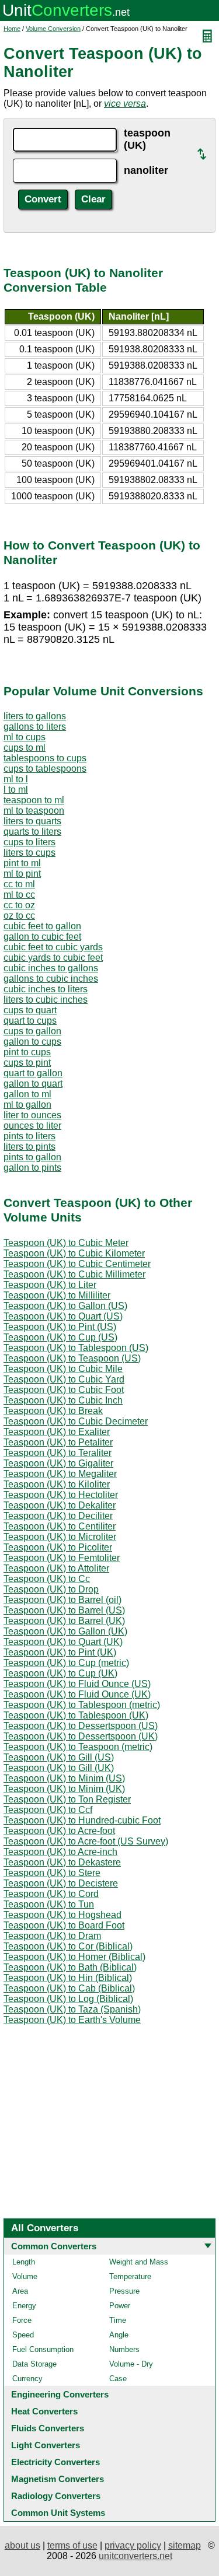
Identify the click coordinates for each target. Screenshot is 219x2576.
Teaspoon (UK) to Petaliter (58, 1442)
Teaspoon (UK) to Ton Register (67, 1799)
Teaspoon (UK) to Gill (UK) (59, 1768)
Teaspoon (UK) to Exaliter (57, 1432)
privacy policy (133, 2545)
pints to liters (29, 1136)
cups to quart (30, 1010)
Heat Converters (44, 2411)
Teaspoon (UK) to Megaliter (60, 1474)
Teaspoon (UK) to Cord (51, 1894)
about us (22, 2545)
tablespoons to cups (45, 758)
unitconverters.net (135, 2556)
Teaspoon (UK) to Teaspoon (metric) (78, 1747)
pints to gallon (32, 1157)
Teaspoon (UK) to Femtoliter (62, 1558)
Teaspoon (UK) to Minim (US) (64, 1778)
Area (20, 2291)
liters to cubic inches (46, 1000)
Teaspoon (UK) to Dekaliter (60, 1505)
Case (118, 2379)
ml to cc (19, 895)
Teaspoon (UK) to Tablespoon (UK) (76, 1715)
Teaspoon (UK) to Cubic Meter (66, 1243)
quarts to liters (32, 832)
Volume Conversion (53, 29)
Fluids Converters (48, 2428)
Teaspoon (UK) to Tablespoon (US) (76, 1348)
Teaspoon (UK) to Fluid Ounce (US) (77, 1684)
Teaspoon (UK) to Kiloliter (57, 1484)
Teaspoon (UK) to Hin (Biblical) (68, 1978)
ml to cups (25, 737)
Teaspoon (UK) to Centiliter (60, 1526)
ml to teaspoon (34, 811)
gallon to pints (32, 1168)
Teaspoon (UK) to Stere (52, 1873)
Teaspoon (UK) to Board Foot (64, 1925)
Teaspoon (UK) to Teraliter (58, 1453)
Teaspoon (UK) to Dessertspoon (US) (81, 1726)
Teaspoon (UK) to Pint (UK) (60, 1652)
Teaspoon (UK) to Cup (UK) (60, 1673)
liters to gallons (35, 716)
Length (24, 2262)
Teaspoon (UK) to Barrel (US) (64, 1610)
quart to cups (30, 1021)
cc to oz (19, 905)
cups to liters (29, 842)
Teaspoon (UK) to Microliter (60, 1537)
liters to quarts (32, 821)
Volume (25, 2276)
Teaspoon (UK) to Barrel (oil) (62, 1600)
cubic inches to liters (46, 989)
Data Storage (34, 2364)
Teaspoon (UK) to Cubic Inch (63, 1400)
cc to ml (19, 884)
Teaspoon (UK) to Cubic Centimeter (77, 1264)
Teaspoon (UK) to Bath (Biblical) (70, 1967)
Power (120, 2306)
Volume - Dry (131, 2364)
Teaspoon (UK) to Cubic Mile (63, 1369)
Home (12, 29)
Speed (23, 2335)
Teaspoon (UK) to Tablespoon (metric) (82, 1705)
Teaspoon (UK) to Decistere (61, 1883)
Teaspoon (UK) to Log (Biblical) (68, 1999)
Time (118, 2320)
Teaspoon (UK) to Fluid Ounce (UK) (77, 1694)
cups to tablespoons (45, 769)
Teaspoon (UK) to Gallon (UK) (65, 1631)
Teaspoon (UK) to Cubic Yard (64, 1379)
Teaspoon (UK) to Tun (49, 1904)
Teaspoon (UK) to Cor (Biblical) (68, 1946)
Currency (27, 2379)
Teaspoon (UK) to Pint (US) (60, 1327)
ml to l (16, 779)
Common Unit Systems (58, 2513)
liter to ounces (32, 1115)
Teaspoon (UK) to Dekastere (62, 1862)
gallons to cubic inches (51, 979)
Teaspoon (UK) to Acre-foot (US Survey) (86, 1841)
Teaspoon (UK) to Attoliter (56, 1568)
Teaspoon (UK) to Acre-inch (60, 1852)
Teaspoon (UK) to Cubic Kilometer (74, 1253)
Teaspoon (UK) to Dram (52, 1936)
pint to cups (27, 1052)
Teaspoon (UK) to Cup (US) (60, 1337)
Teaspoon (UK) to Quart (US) (63, 1316)
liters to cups (29, 853)
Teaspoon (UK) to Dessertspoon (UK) (81, 1736)
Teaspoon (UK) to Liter (50, 1285)
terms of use (72, 2545)
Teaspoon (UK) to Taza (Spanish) (72, 2009)
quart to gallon (33, 1073)
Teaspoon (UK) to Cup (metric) (66, 1663)
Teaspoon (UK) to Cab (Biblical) (69, 1988)
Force (22, 2320)
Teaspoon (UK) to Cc (47, 1579)
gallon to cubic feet (42, 937)
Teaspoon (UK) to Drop (51, 1589)
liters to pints (29, 1147)
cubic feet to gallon (42, 926)
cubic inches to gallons (51, 968)
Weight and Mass (139, 2262)
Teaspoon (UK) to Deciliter (58, 1516)
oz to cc (19, 916)
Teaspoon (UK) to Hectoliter (61, 1495)
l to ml (16, 790)
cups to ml (25, 748)
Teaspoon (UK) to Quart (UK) (63, 1642)
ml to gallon (27, 1105)
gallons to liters (35, 727)
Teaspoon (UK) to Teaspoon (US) (72, 1358)
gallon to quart (33, 1084)
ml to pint (22, 874)
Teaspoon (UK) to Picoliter (58, 1547)
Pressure (124, 2291)
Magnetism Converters (58, 2479)
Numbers (124, 2349)
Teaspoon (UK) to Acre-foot (59, 1831)
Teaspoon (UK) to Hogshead (62, 1915)
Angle (119, 2335)
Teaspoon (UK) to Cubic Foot (64, 1390)
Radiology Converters (56, 2496)
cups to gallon (32, 1031)
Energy (24, 2306)
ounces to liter (32, 1126)
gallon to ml (27, 1094)
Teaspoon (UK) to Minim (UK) (64, 1789)
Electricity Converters (55, 2462)
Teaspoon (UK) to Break (53, 1411)
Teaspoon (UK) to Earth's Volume (72, 2020)
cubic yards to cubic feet (53, 958)
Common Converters (54, 2246)
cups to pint (27, 1063)
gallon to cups (32, 1042)
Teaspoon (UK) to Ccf (48, 1810)
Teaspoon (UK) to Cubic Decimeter (76, 1421)
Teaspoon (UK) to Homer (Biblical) (74, 1957)
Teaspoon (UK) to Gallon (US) (65, 1306)
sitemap (185, 2545)
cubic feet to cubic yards (53, 947)
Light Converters (46, 2445)
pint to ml (22, 863)
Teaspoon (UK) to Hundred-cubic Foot (82, 1820)
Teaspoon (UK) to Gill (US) (59, 1757)
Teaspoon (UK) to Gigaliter (58, 1463)
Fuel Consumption (43, 2349)
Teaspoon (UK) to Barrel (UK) (64, 1621)
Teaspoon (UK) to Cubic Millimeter (74, 1274)
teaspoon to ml (34, 800)
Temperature (130, 2276)
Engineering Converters (60, 2394)
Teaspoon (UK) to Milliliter (57, 1295)
